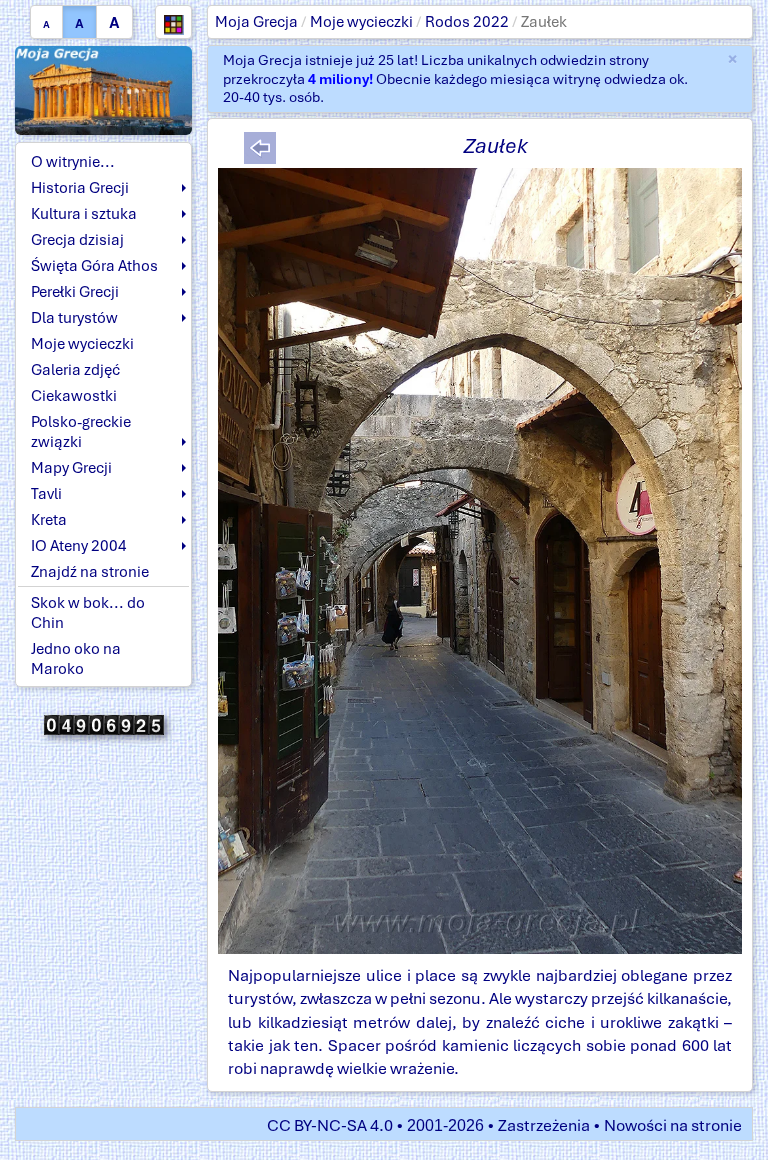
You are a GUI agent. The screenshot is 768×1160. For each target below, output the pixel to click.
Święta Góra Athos (94, 266)
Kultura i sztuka (84, 214)
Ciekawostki (74, 396)
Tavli (46, 494)
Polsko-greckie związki (81, 432)
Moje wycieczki (361, 22)
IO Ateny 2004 (79, 546)
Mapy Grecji (71, 468)
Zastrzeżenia (544, 1125)
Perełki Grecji (75, 292)
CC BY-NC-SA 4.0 (330, 1125)
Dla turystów (74, 318)
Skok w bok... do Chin (88, 613)
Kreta (49, 520)
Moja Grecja (256, 22)
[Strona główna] (103, 89)
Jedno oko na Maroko (76, 659)
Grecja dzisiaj (77, 240)
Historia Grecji (80, 188)
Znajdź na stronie (90, 572)
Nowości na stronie (673, 1125)
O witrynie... (73, 162)
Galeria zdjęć (75, 370)
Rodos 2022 (467, 22)
